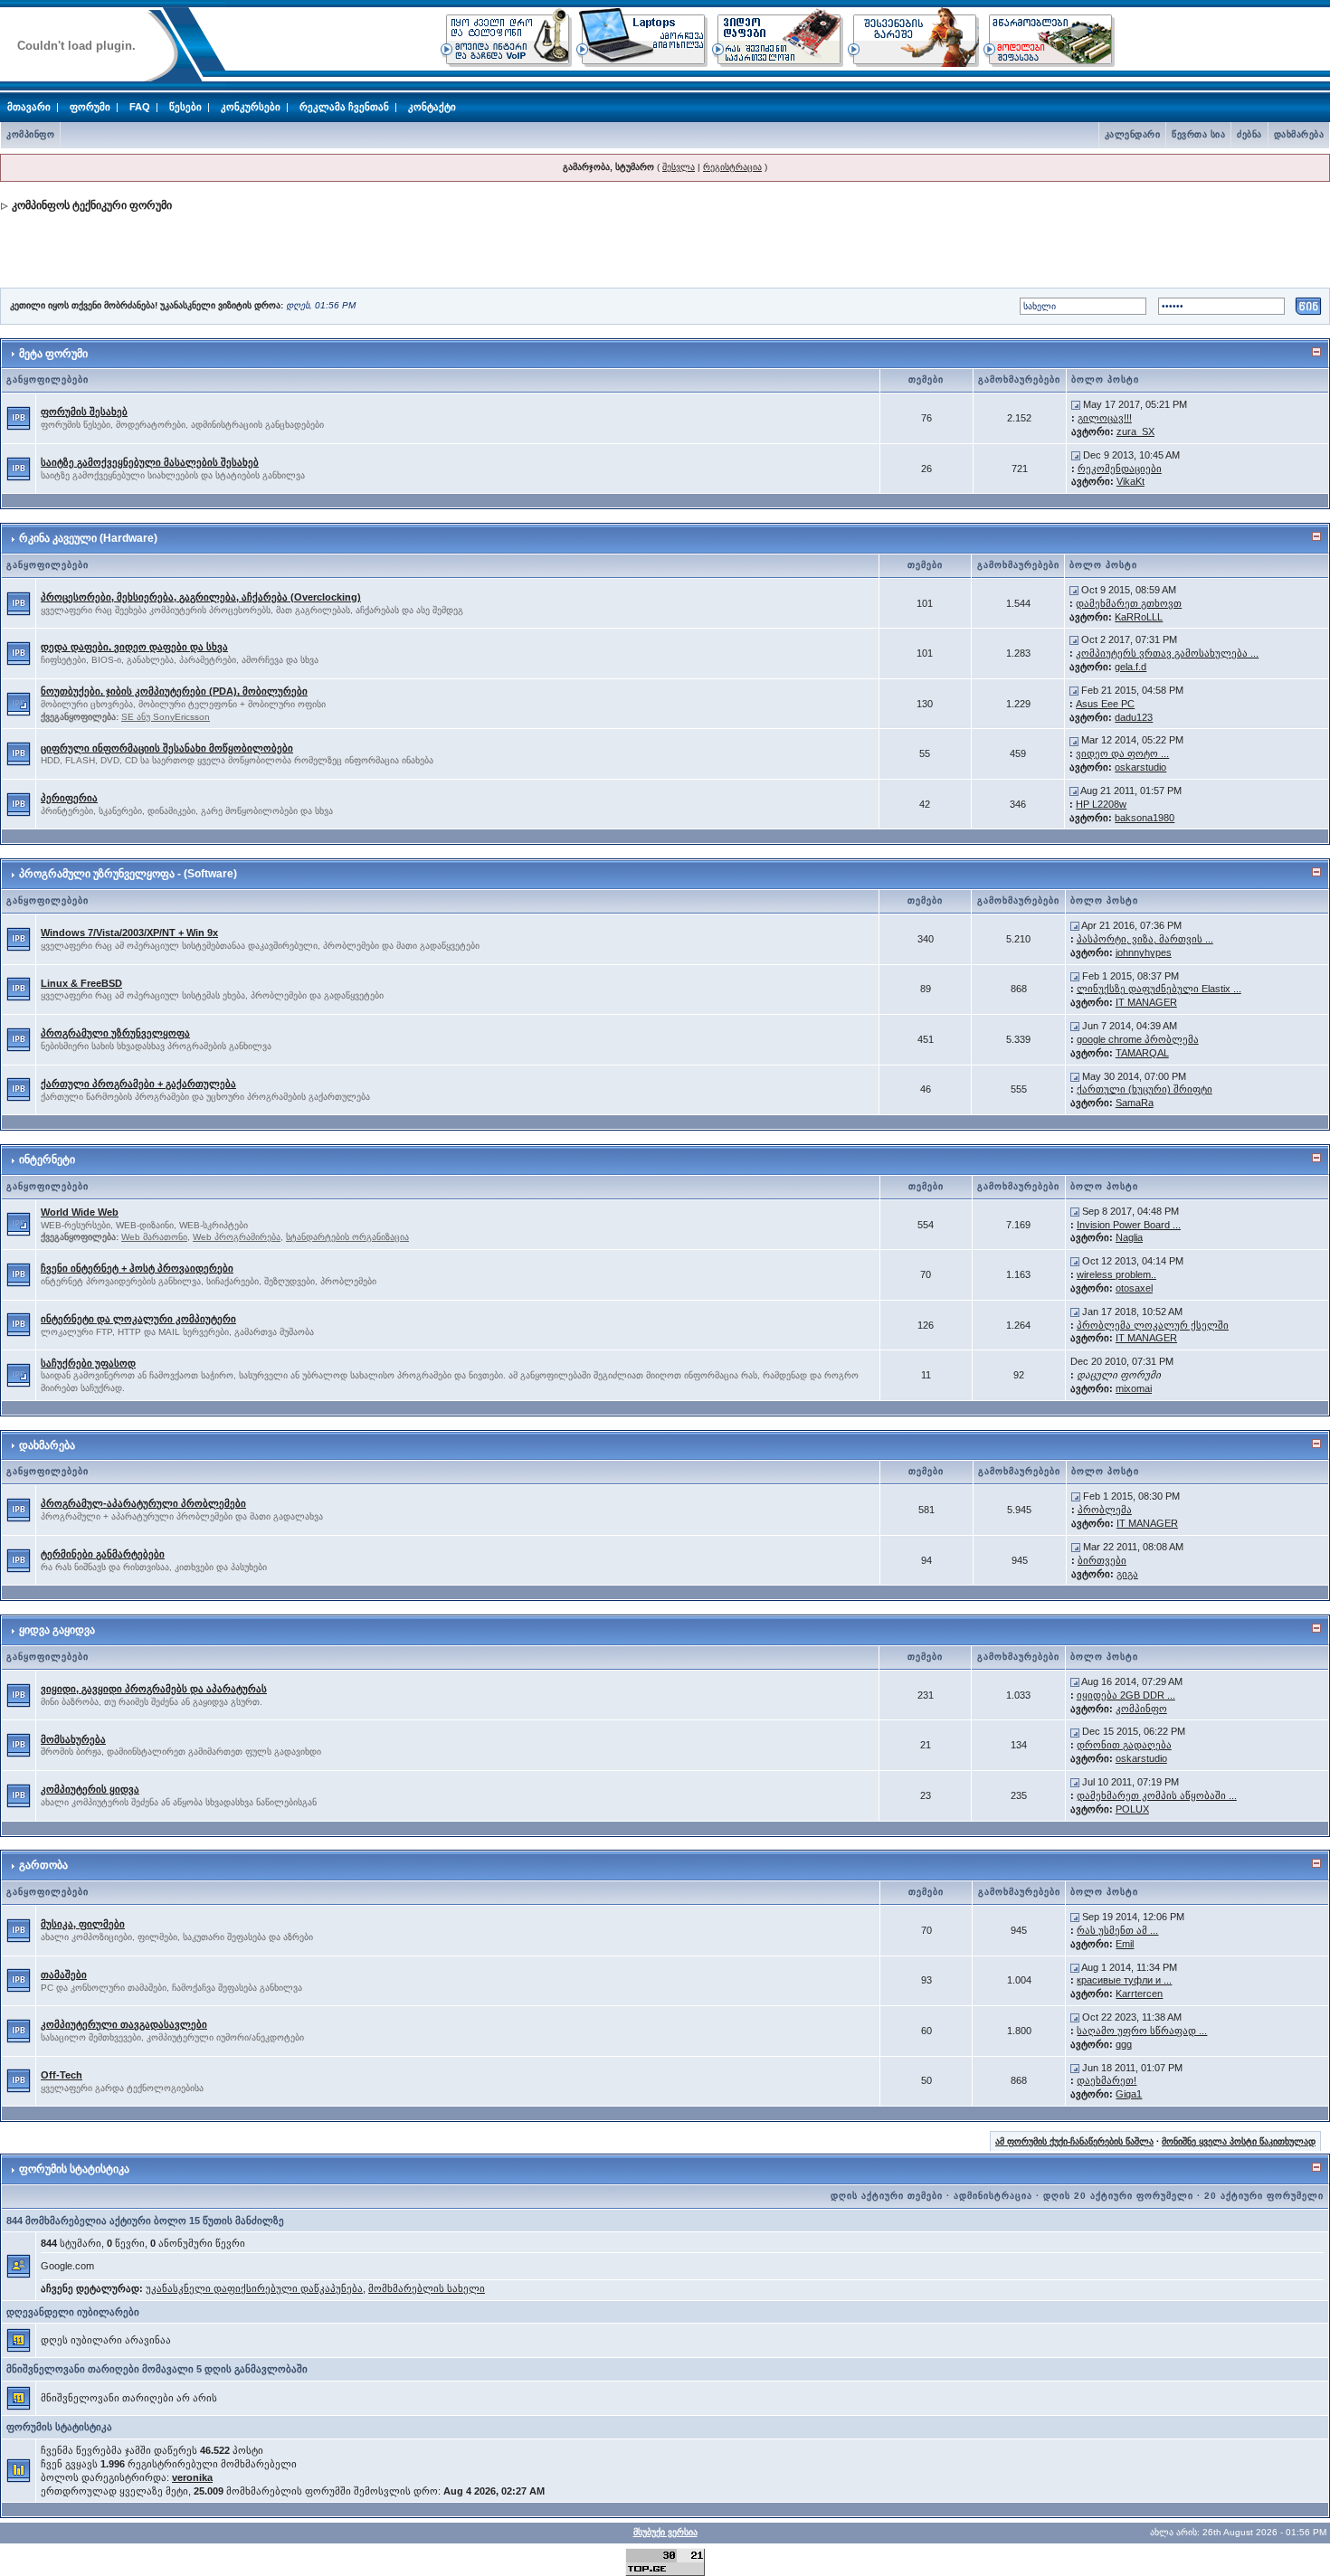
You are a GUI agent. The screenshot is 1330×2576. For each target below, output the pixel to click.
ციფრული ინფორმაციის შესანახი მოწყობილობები (167, 748)
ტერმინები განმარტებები (103, 1554)
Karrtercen (1139, 1994)
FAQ (140, 107)
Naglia (1129, 1237)
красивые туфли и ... (1124, 1980)
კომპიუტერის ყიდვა (90, 1789)
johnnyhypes (1144, 952)
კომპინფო (30, 134)
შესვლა (679, 167)
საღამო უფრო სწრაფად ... (1142, 2031)
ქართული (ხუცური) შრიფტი (1145, 1089)
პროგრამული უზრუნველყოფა (115, 1033)
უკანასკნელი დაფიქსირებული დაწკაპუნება (254, 2288)
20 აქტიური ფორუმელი (1264, 2196)
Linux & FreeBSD (81, 983)
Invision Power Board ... (1129, 1225)
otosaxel (1134, 1288)
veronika (192, 2477)
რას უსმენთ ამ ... (1117, 1930)
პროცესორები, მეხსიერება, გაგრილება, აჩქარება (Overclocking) (201, 597)
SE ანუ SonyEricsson (166, 717)
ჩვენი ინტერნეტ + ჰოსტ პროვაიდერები (137, 1268)
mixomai (1134, 1388)
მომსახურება (73, 1739)
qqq (1124, 2044)
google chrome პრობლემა (1138, 1039)
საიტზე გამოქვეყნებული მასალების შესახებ (150, 462)
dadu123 (1134, 717)
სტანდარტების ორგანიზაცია (347, 1237)
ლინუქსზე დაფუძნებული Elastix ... (1159, 989)
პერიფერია (69, 798)
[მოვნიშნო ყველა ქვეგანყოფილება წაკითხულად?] (19, 703)
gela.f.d (1130, 667)
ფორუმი (90, 107)
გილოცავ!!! (1105, 418)
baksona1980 (1145, 818)
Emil (1125, 1944)
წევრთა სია (1198, 134)
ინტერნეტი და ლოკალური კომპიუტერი (138, 1319)
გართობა (43, 1865)
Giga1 (1129, 2094)
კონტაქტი (432, 107)
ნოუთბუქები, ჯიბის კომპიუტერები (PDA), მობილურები (174, 691)
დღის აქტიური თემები (887, 2196)
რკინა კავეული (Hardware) (88, 538)
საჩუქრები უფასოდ (88, 1363)
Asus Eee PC (1105, 704)
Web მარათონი (154, 1237)
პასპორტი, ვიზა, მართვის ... (1145, 939)
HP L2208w (1101, 804)
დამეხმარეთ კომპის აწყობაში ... (1157, 1795)
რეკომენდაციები (1120, 469)
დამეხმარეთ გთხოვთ (1129, 603)
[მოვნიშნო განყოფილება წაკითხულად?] (19, 417)
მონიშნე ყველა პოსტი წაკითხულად (1239, 2141)
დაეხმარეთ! (1107, 2080)
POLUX (1132, 1809)
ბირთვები (1102, 1560)
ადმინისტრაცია (993, 2196)
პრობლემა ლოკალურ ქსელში (1153, 1325)
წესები (185, 107)
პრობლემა (1105, 1510)
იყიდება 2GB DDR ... (1126, 1695)
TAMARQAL (1142, 1053)
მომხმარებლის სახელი (427, 2288)
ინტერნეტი (47, 1160)
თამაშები (64, 1975)
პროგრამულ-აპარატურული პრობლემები (143, 1503)
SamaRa (1135, 1103)
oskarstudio (1140, 767)
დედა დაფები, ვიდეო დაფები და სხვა (134, 647)
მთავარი (29, 107)
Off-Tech (62, 2075)
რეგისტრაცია (732, 167)
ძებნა (1249, 134)
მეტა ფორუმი (53, 354)
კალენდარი (1133, 134)
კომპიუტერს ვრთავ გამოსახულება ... (1167, 653)
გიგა (1127, 1574)
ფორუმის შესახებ (84, 412)
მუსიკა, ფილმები (83, 1924)
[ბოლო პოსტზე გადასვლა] (1076, 404)
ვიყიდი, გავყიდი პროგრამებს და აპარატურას (154, 1689)
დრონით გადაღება (1124, 1745)
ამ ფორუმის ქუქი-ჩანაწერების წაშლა (1074, 2141)
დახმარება (1299, 134)
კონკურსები (251, 107)
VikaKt (1130, 481)
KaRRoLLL (1139, 617)
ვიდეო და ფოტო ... (1122, 753)
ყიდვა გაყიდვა (57, 1630)
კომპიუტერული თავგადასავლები (124, 2024)
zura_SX (1135, 431)
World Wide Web (80, 1212)
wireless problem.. (1116, 1274)
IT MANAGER (1146, 1002)
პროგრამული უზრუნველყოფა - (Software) (128, 874)
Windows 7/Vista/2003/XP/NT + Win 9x (129, 933)
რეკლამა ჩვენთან (344, 107)
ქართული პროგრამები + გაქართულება (138, 1084)
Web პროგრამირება (237, 1237)
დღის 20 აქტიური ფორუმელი (1118, 2196)
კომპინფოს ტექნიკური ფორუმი (92, 205)
